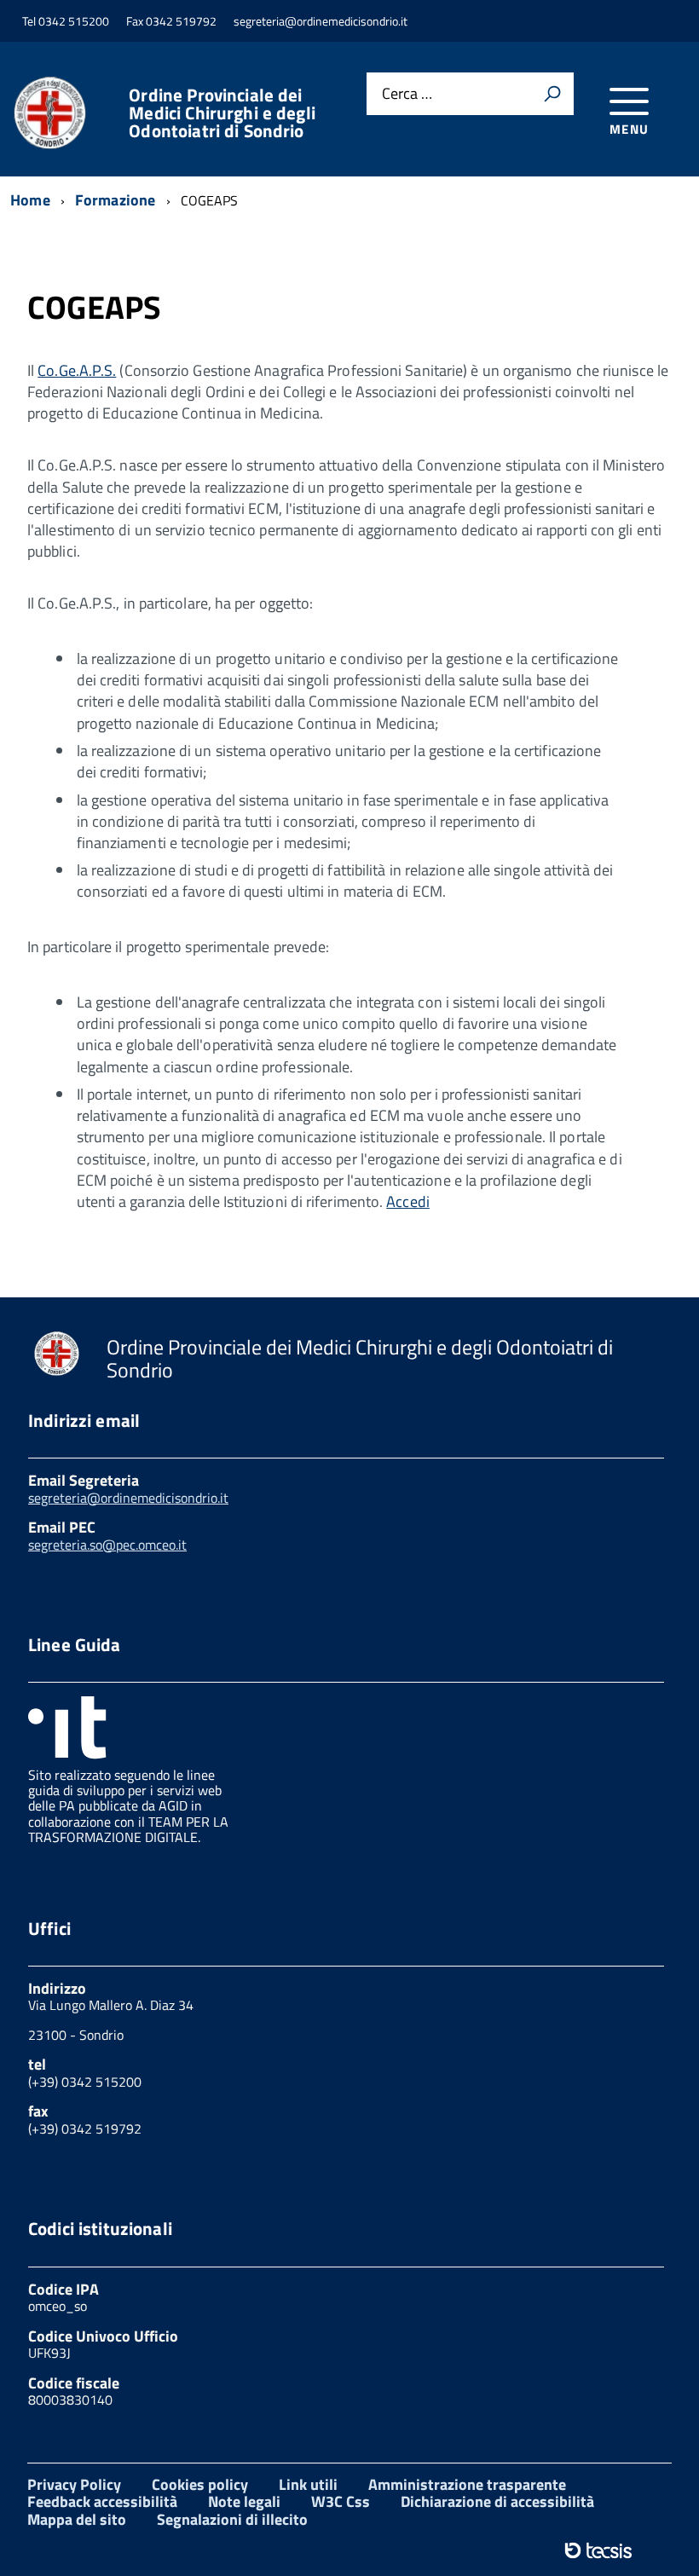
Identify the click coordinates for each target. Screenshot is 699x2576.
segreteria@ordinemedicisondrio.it (128, 1498)
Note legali (244, 2501)
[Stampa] (552, 94)
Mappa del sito (77, 2519)
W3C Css (341, 2501)
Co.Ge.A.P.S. (77, 370)
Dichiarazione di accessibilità (497, 2501)
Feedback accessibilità (102, 2501)
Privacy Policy (74, 2484)
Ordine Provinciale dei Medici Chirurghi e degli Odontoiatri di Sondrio (222, 113)
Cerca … (407, 94)
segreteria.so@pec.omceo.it (107, 1545)
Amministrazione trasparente (467, 2484)
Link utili (308, 2484)
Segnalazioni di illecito (232, 2519)
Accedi (408, 1201)
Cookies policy (200, 2484)
